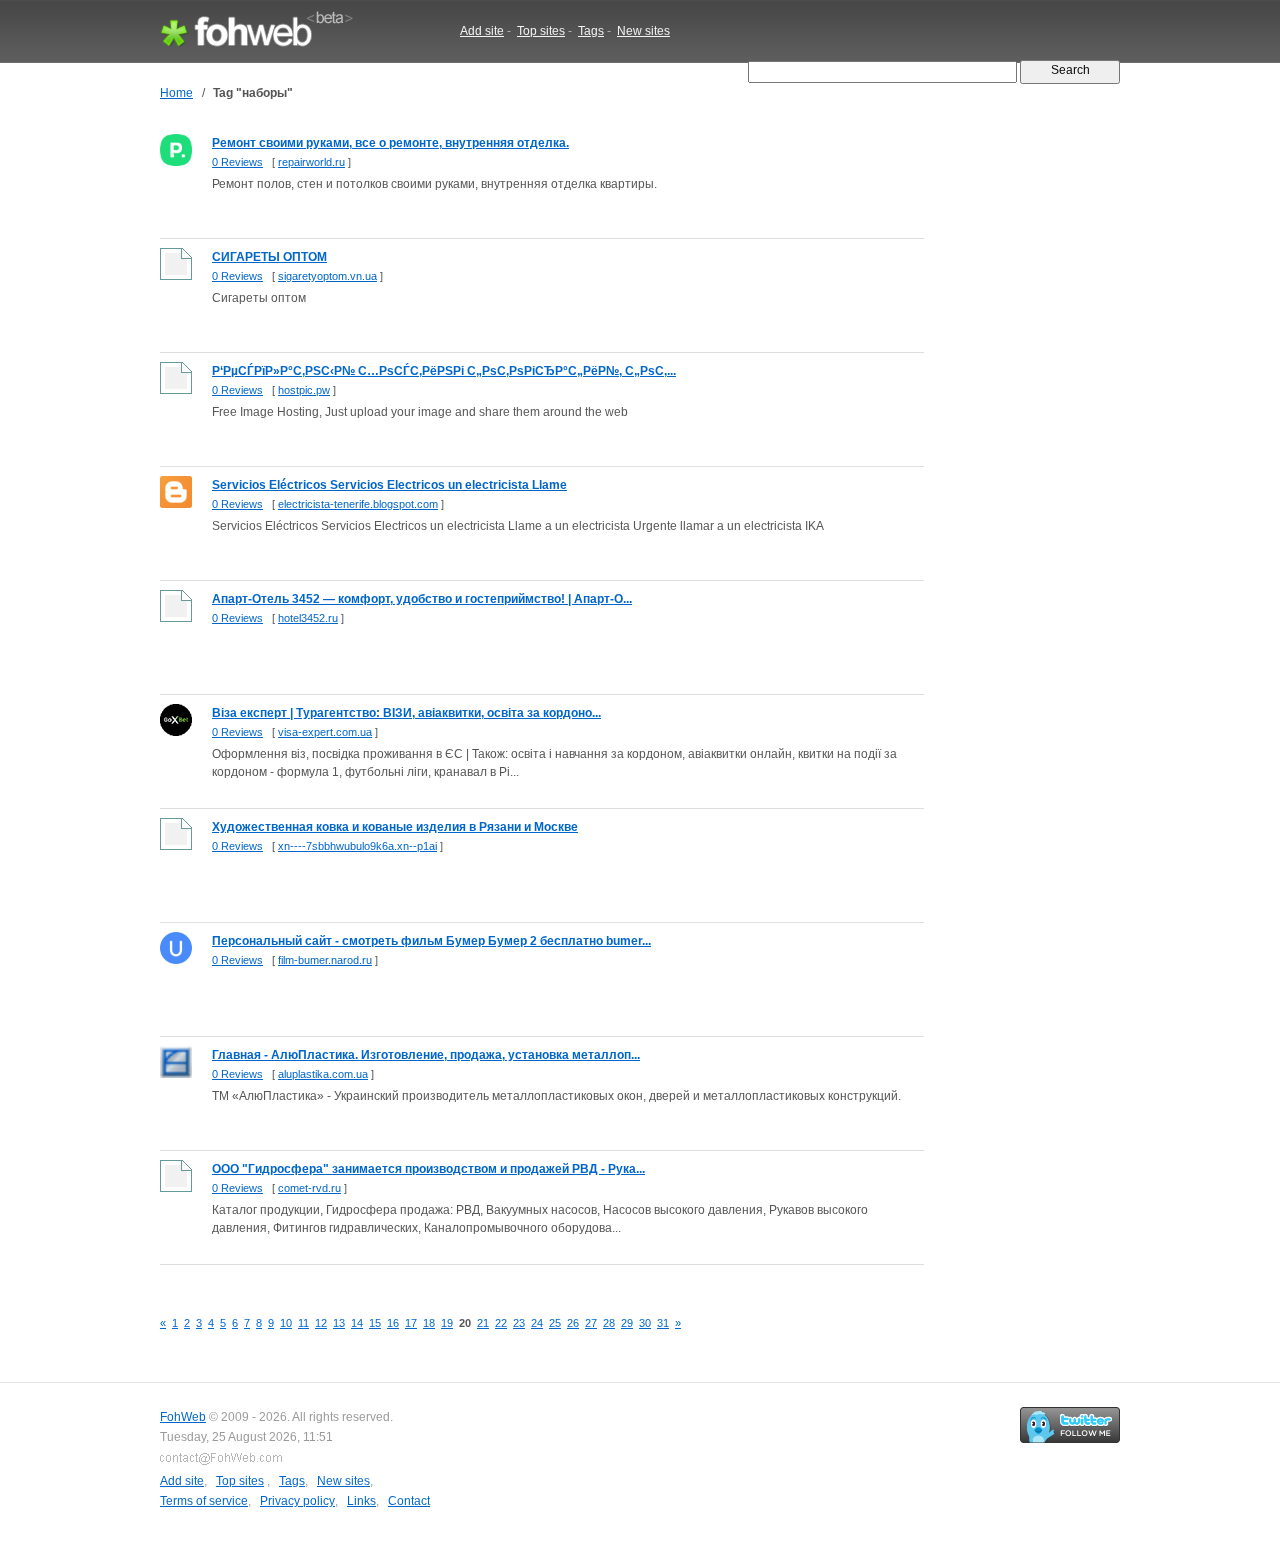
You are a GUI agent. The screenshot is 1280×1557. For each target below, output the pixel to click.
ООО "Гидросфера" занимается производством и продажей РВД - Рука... (428, 1169)
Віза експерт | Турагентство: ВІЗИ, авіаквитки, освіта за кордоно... (406, 713)
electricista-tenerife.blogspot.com (358, 504)
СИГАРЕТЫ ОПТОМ (269, 257)
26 (573, 1323)
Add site (482, 31)
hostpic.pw (304, 390)
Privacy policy (297, 1501)
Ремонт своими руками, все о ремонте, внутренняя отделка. (390, 143)
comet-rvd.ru (309, 1188)
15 (375, 1323)
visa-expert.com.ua (325, 732)
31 (663, 1323)
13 (339, 1323)
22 (501, 1323)
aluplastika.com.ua (323, 1074)
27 (591, 1323)
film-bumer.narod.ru (325, 960)
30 (645, 1323)
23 (519, 1323)
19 (447, 1323)
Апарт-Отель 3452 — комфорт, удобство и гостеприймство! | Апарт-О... (422, 599)
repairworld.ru (311, 162)
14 (357, 1323)
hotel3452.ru (308, 618)
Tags (591, 31)
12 (321, 1323)
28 (609, 1323)
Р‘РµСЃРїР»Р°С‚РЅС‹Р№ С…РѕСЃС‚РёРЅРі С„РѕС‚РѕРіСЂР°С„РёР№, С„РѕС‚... (444, 371)
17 (411, 1323)
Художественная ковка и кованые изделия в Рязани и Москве (395, 827)
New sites (643, 31)
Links (361, 1501)
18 (429, 1323)
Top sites (541, 31)
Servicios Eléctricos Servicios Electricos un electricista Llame (389, 485)
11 (303, 1323)
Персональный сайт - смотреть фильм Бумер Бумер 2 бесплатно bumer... (431, 941)
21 (483, 1323)
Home (176, 93)
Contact (409, 1501)
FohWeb (183, 1417)
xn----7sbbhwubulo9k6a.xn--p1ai (357, 846)
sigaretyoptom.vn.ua (327, 276)
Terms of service (204, 1501)
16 (393, 1323)
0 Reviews (237, 162)
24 (537, 1323)
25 (555, 1323)
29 (627, 1323)
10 (286, 1323)
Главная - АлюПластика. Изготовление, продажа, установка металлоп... (426, 1055)
